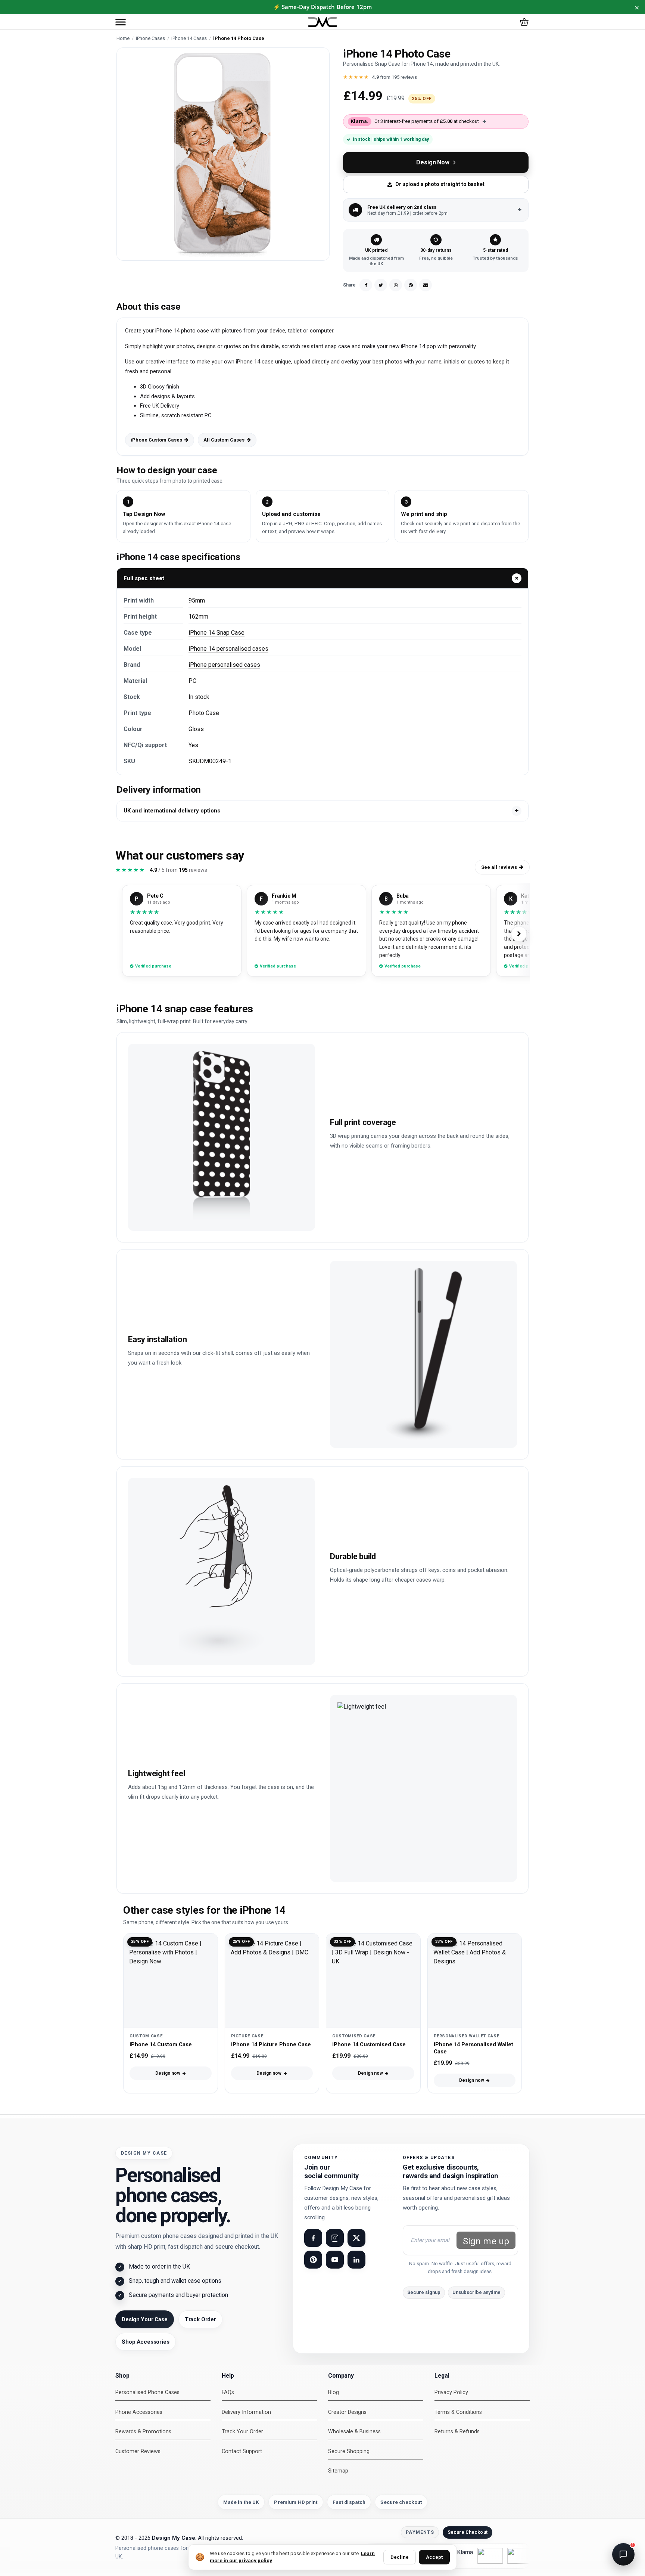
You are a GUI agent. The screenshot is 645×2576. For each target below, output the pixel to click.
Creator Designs (347, 2412)
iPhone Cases (150, 38)
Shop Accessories (146, 2342)
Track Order (200, 2319)
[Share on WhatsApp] (396, 285)
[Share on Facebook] (366, 285)
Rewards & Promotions (143, 2432)
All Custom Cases (224, 440)
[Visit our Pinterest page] (313, 2260)
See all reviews (499, 867)
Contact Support (242, 2451)
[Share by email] (426, 285)
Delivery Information (246, 2412)
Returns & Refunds (457, 2432)
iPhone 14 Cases (189, 38)
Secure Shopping (349, 2451)
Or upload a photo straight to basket (440, 184)
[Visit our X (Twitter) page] (356, 2238)
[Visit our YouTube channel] (335, 2260)
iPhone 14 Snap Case (216, 633)
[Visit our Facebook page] (313, 2238)
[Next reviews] (519, 934)
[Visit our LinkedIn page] (356, 2260)
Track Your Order (242, 2432)
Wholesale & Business (354, 2432)
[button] (121, 22)
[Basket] (524, 22)
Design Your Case (145, 2319)
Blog (334, 2392)
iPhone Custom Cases (156, 440)
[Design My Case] (322, 22)
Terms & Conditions (458, 2412)
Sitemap (338, 2471)
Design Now (433, 162)
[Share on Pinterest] (411, 285)
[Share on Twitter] (381, 285)
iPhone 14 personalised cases (228, 649)
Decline (400, 2557)
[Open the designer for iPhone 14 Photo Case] (223, 154)
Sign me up (486, 2241)
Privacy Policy (451, 2392)
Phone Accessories (139, 2412)
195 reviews (404, 77)
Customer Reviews (138, 2451)
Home (123, 38)
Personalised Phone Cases (147, 2392)
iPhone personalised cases (224, 665)
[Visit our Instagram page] (335, 2238)
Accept (434, 2557)
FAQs (228, 2392)
